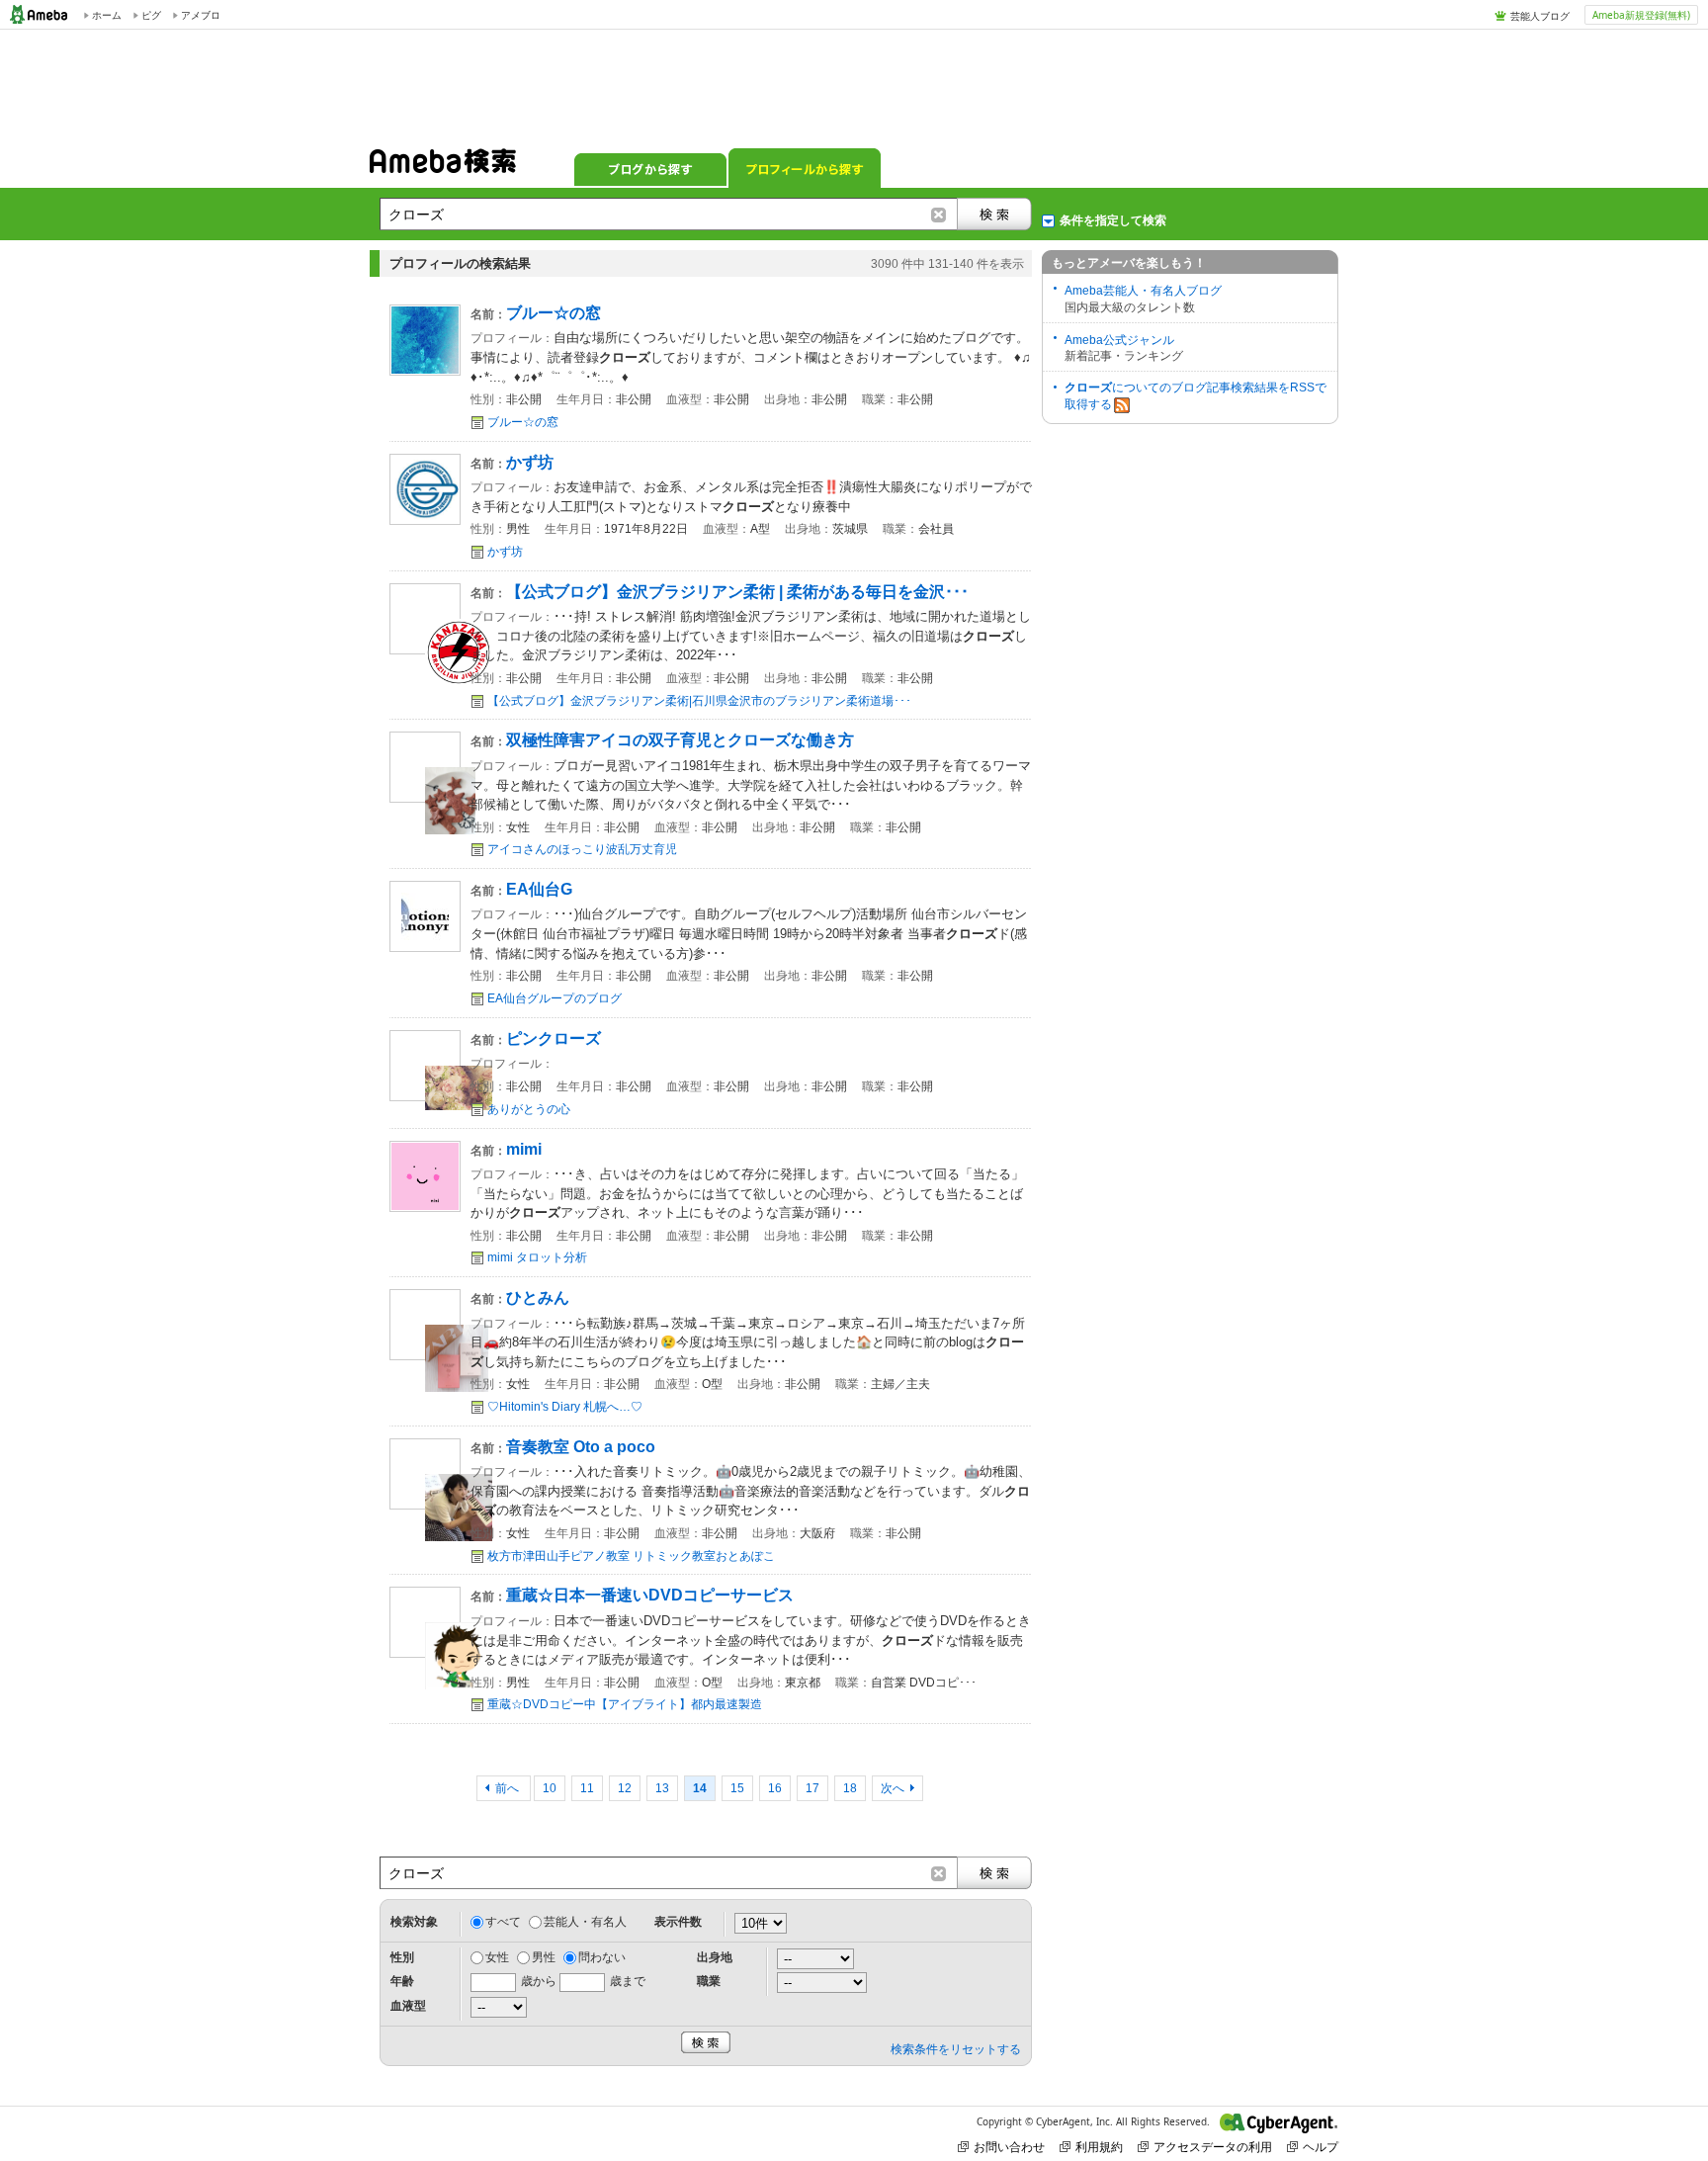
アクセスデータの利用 (1213, 2147)
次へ (893, 1788)
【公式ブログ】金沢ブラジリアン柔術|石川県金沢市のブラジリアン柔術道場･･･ (699, 701)
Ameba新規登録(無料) (1641, 15)
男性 (544, 1957)
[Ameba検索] (443, 167)
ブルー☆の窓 (523, 422)
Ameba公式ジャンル (1119, 340)
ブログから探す (650, 168)
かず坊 (505, 552)
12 (625, 1788)
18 (850, 1788)
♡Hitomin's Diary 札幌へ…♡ (565, 1407)
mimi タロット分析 (537, 1257)
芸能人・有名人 (585, 1922)
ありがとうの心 (529, 1109)
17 (812, 1788)
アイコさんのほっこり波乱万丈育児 (582, 849)
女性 (497, 1957)
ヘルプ (1321, 2147)
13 (662, 1788)
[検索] (994, 214)
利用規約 (1099, 2147)
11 (587, 1788)
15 (737, 1788)
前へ (509, 1788)
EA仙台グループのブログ (555, 998)
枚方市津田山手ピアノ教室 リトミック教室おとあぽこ (631, 1556)
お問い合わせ (1009, 2147)
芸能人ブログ (1540, 16)
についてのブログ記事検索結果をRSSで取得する (1196, 396)
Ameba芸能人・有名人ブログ (1143, 291)
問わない (602, 1957)
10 (550, 1788)
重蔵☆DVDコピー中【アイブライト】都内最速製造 (625, 1704)
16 (775, 1788)
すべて (503, 1922)
